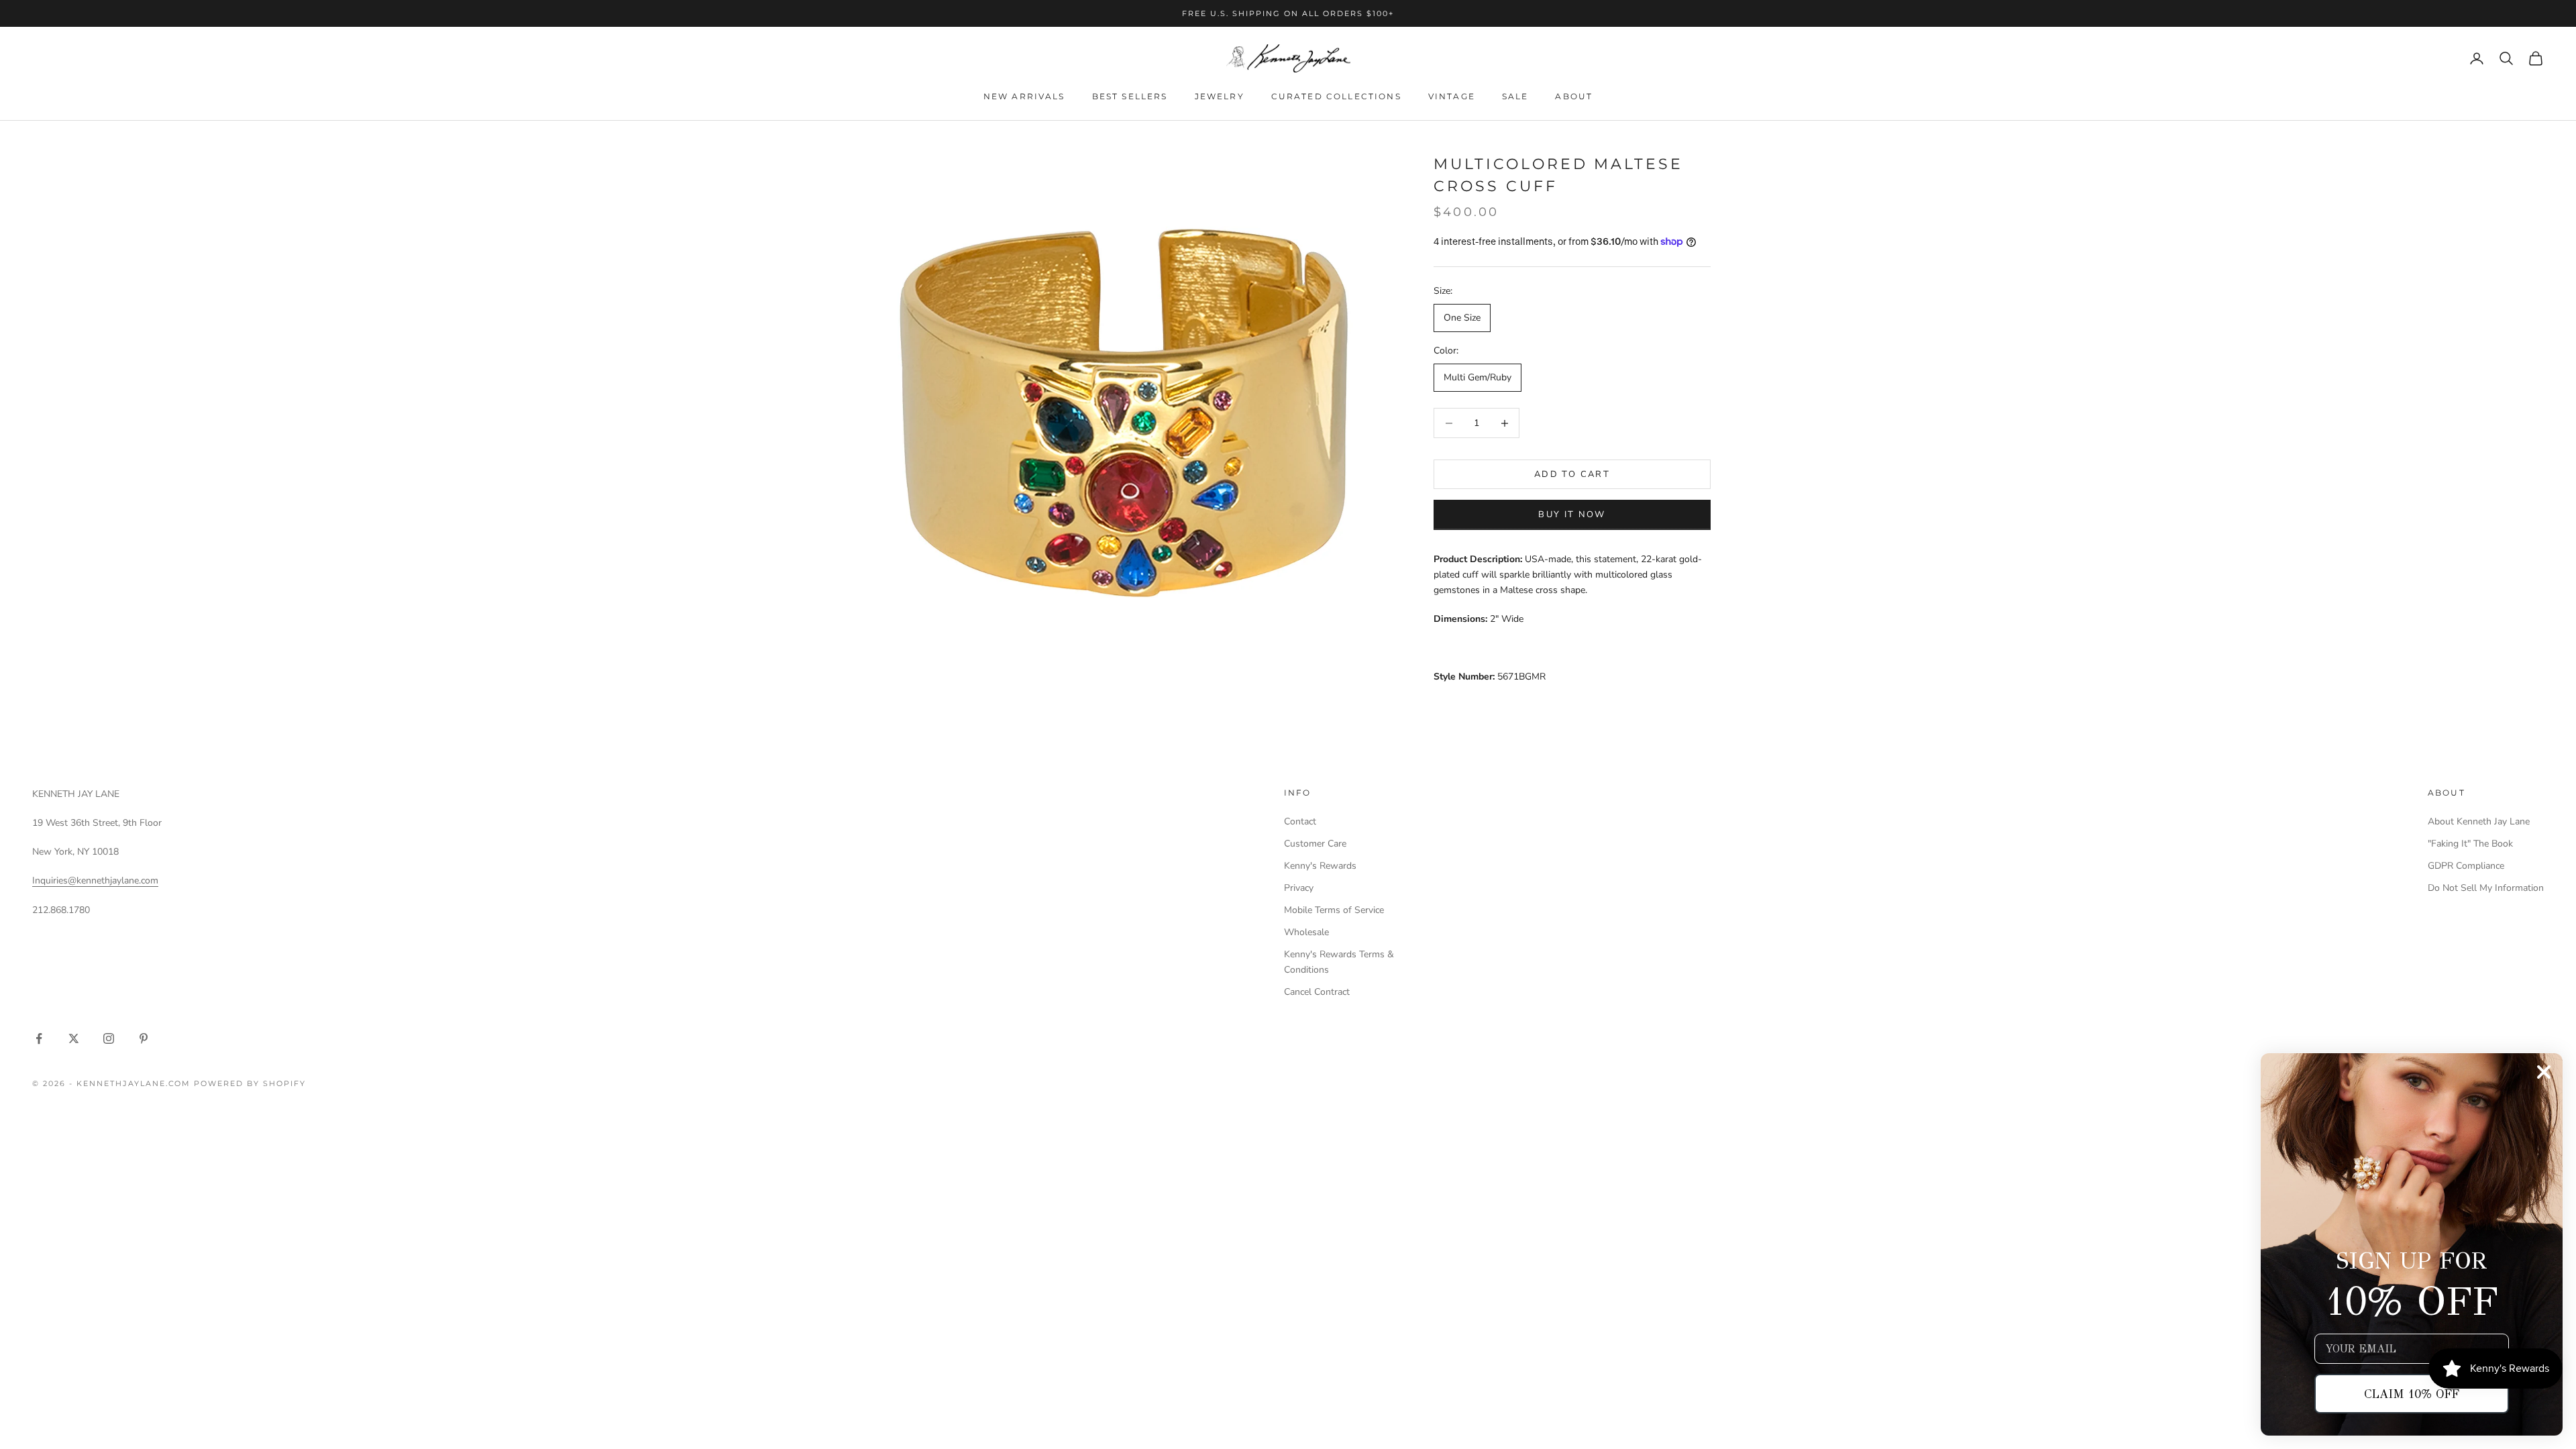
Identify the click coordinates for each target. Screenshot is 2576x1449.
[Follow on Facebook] (39, 1038)
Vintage (1452, 96)
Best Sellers (1130, 96)
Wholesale (1306, 932)
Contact (1300, 821)
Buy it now (1572, 515)
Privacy (1299, 888)
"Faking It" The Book (2470, 844)
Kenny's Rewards (1320, 866)
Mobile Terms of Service (1334, 910)
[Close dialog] (2544, 1072)
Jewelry (1220, 96)
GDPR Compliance (2466, 866)
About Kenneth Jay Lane (2479, 821)
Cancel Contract (1317, 992)
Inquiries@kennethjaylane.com (95, 880)
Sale (1515, 96)
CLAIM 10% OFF (2412, 1394)
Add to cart (1572, 474)
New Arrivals (1024, 96)
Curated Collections (1336, 96)
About (1574, 96)
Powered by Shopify (250, 1083)
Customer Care (1315, 844)
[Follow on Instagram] (109, 1038)
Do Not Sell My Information (2486, 888)
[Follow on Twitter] (74, 1038)
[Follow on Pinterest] (144, 1038)
